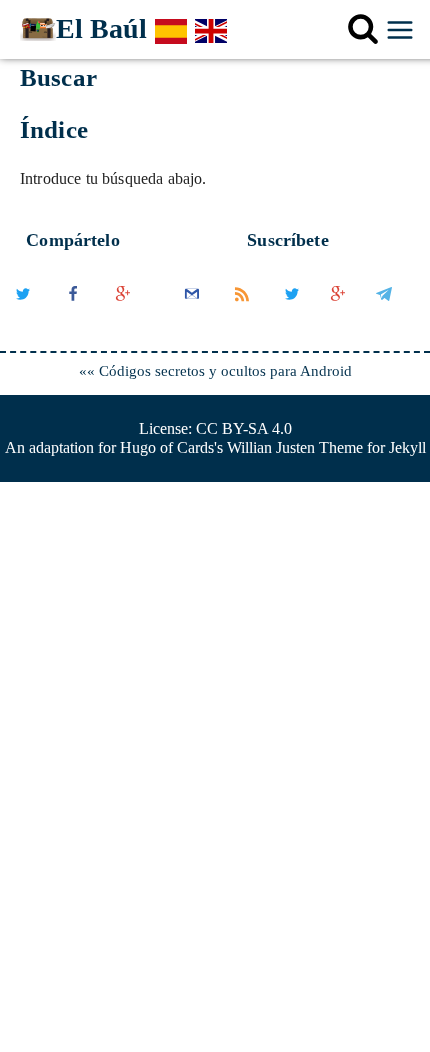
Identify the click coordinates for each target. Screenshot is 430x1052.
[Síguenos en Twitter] (292, 311)
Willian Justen (271, 447)
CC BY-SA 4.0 (244, 428)
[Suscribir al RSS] (244, 311)
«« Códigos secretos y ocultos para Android (215, 371)
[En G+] (123, 311)
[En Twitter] (25, 311)
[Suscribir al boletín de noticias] (194, 311)
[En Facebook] (75, 311)
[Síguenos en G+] (338, 311)
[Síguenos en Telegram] (384, 311)
